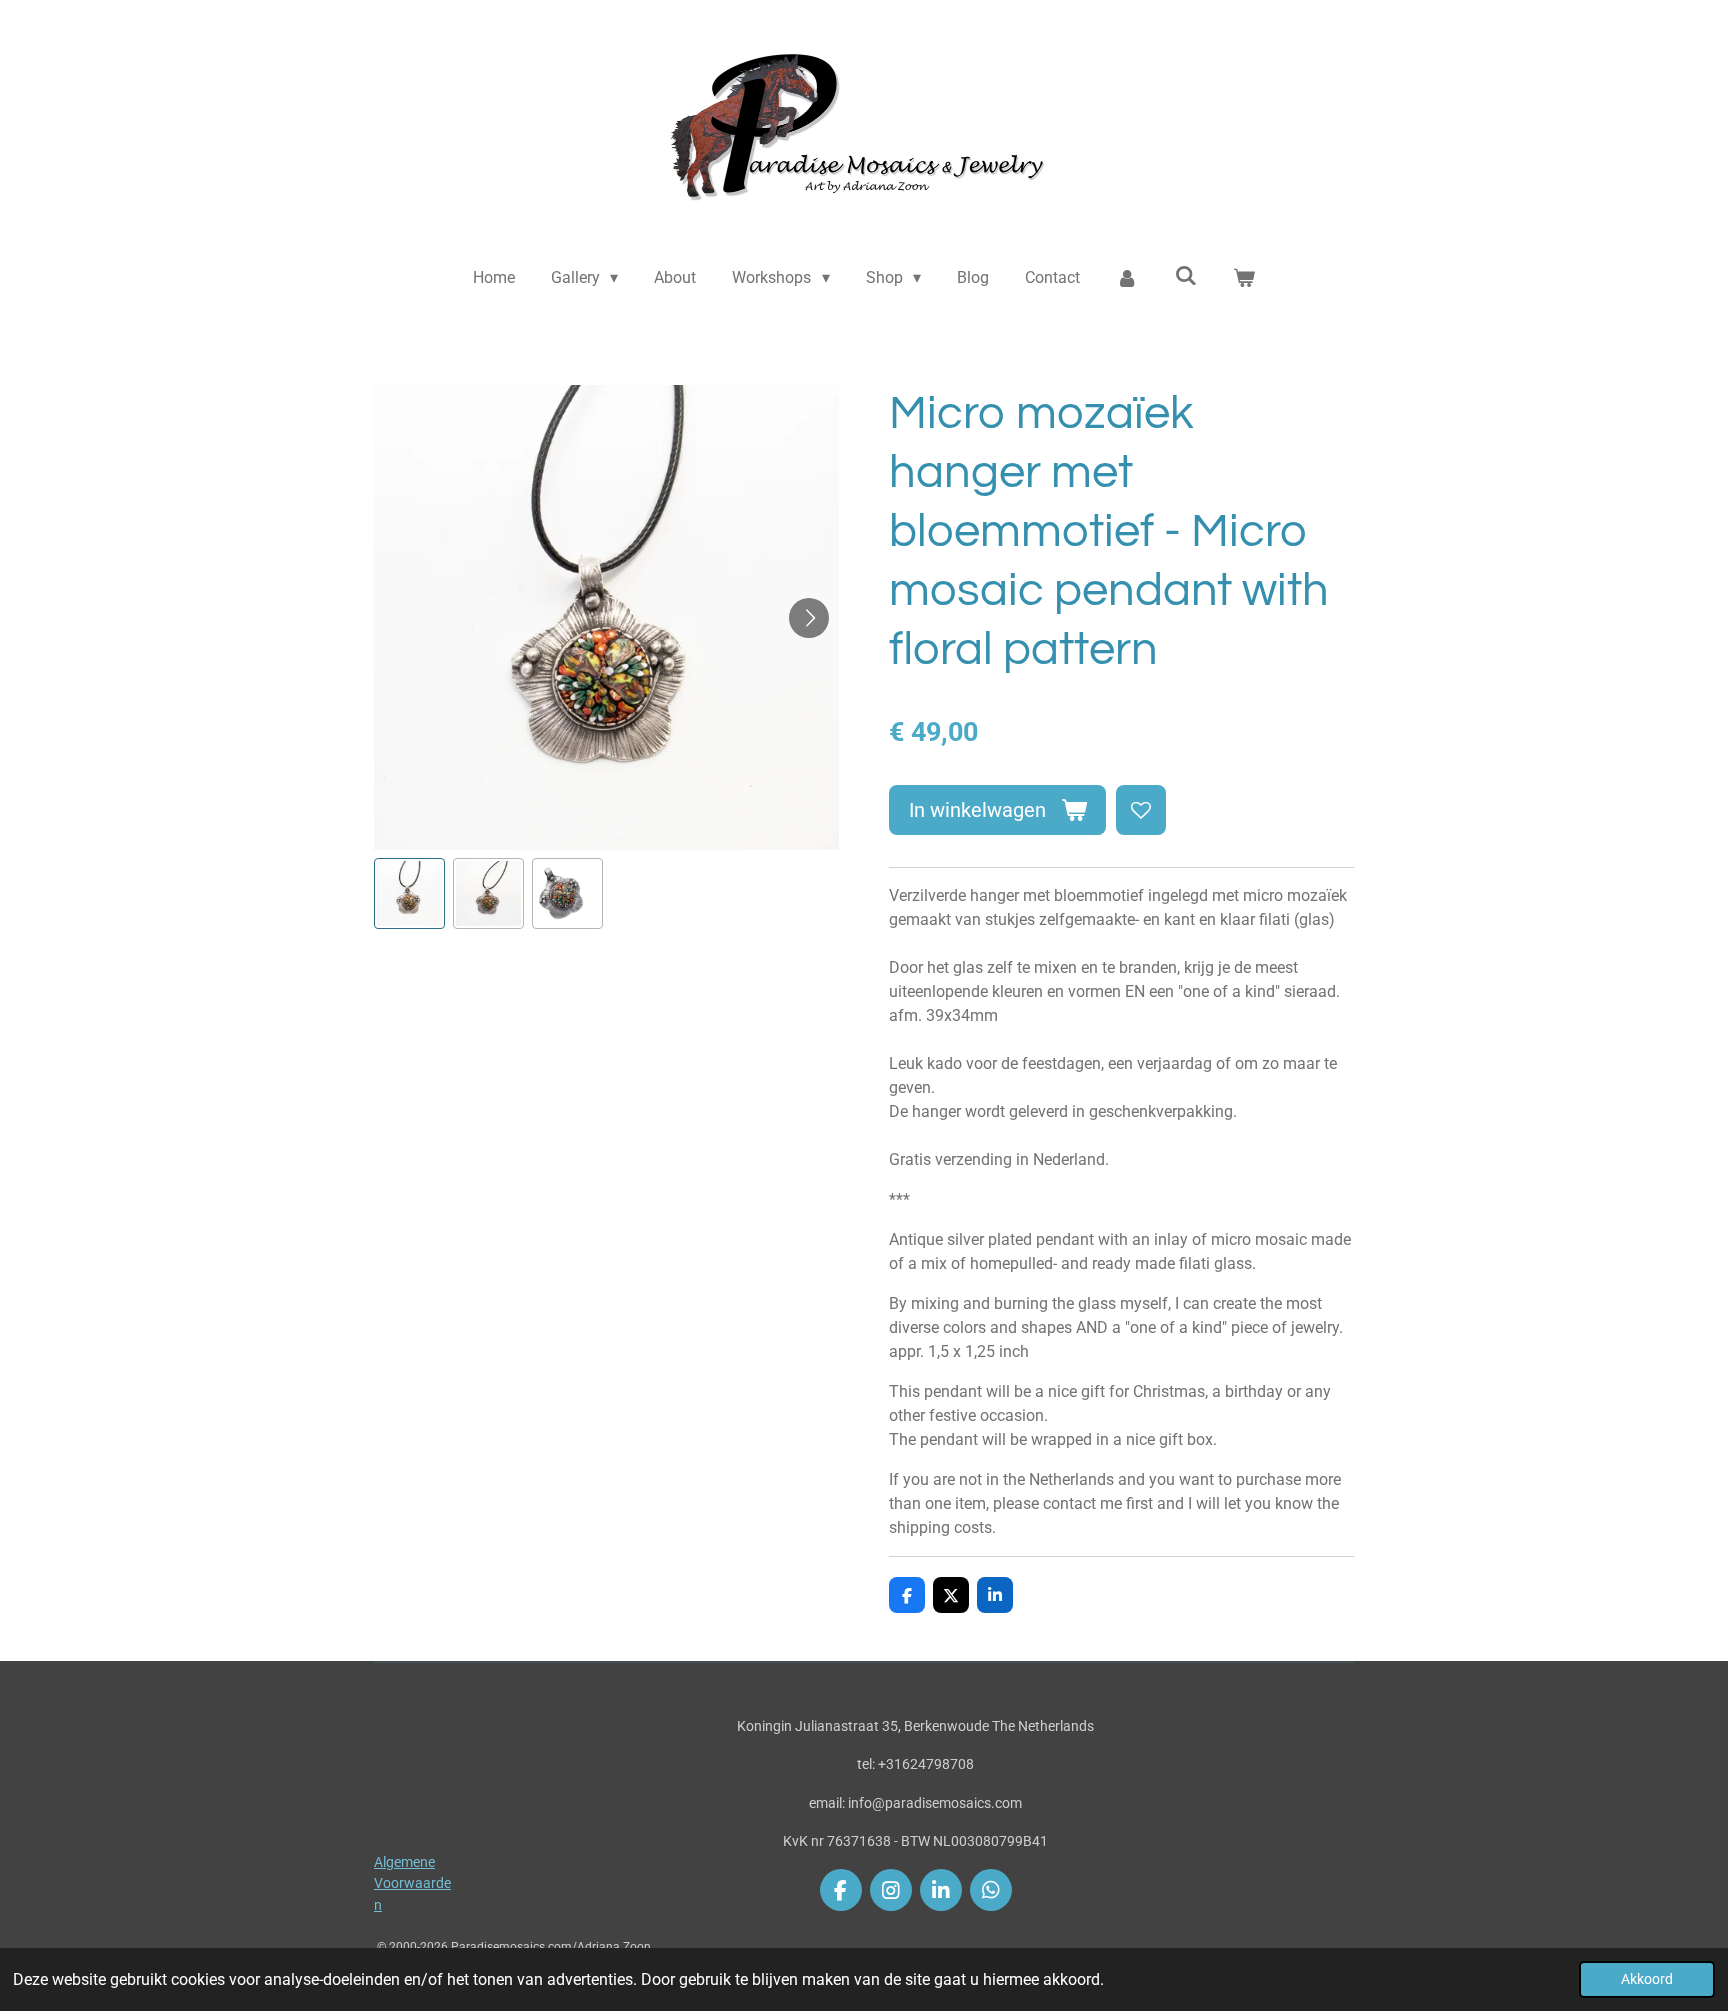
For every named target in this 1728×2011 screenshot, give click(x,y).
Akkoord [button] (1647, 1979)
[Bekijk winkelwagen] (1244, 278)
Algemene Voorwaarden (412, 1883)
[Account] (1127, 278)
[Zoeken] (1185, 275)
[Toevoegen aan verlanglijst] (1141, 810)
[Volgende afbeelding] (809, 618)
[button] (409, 893)
